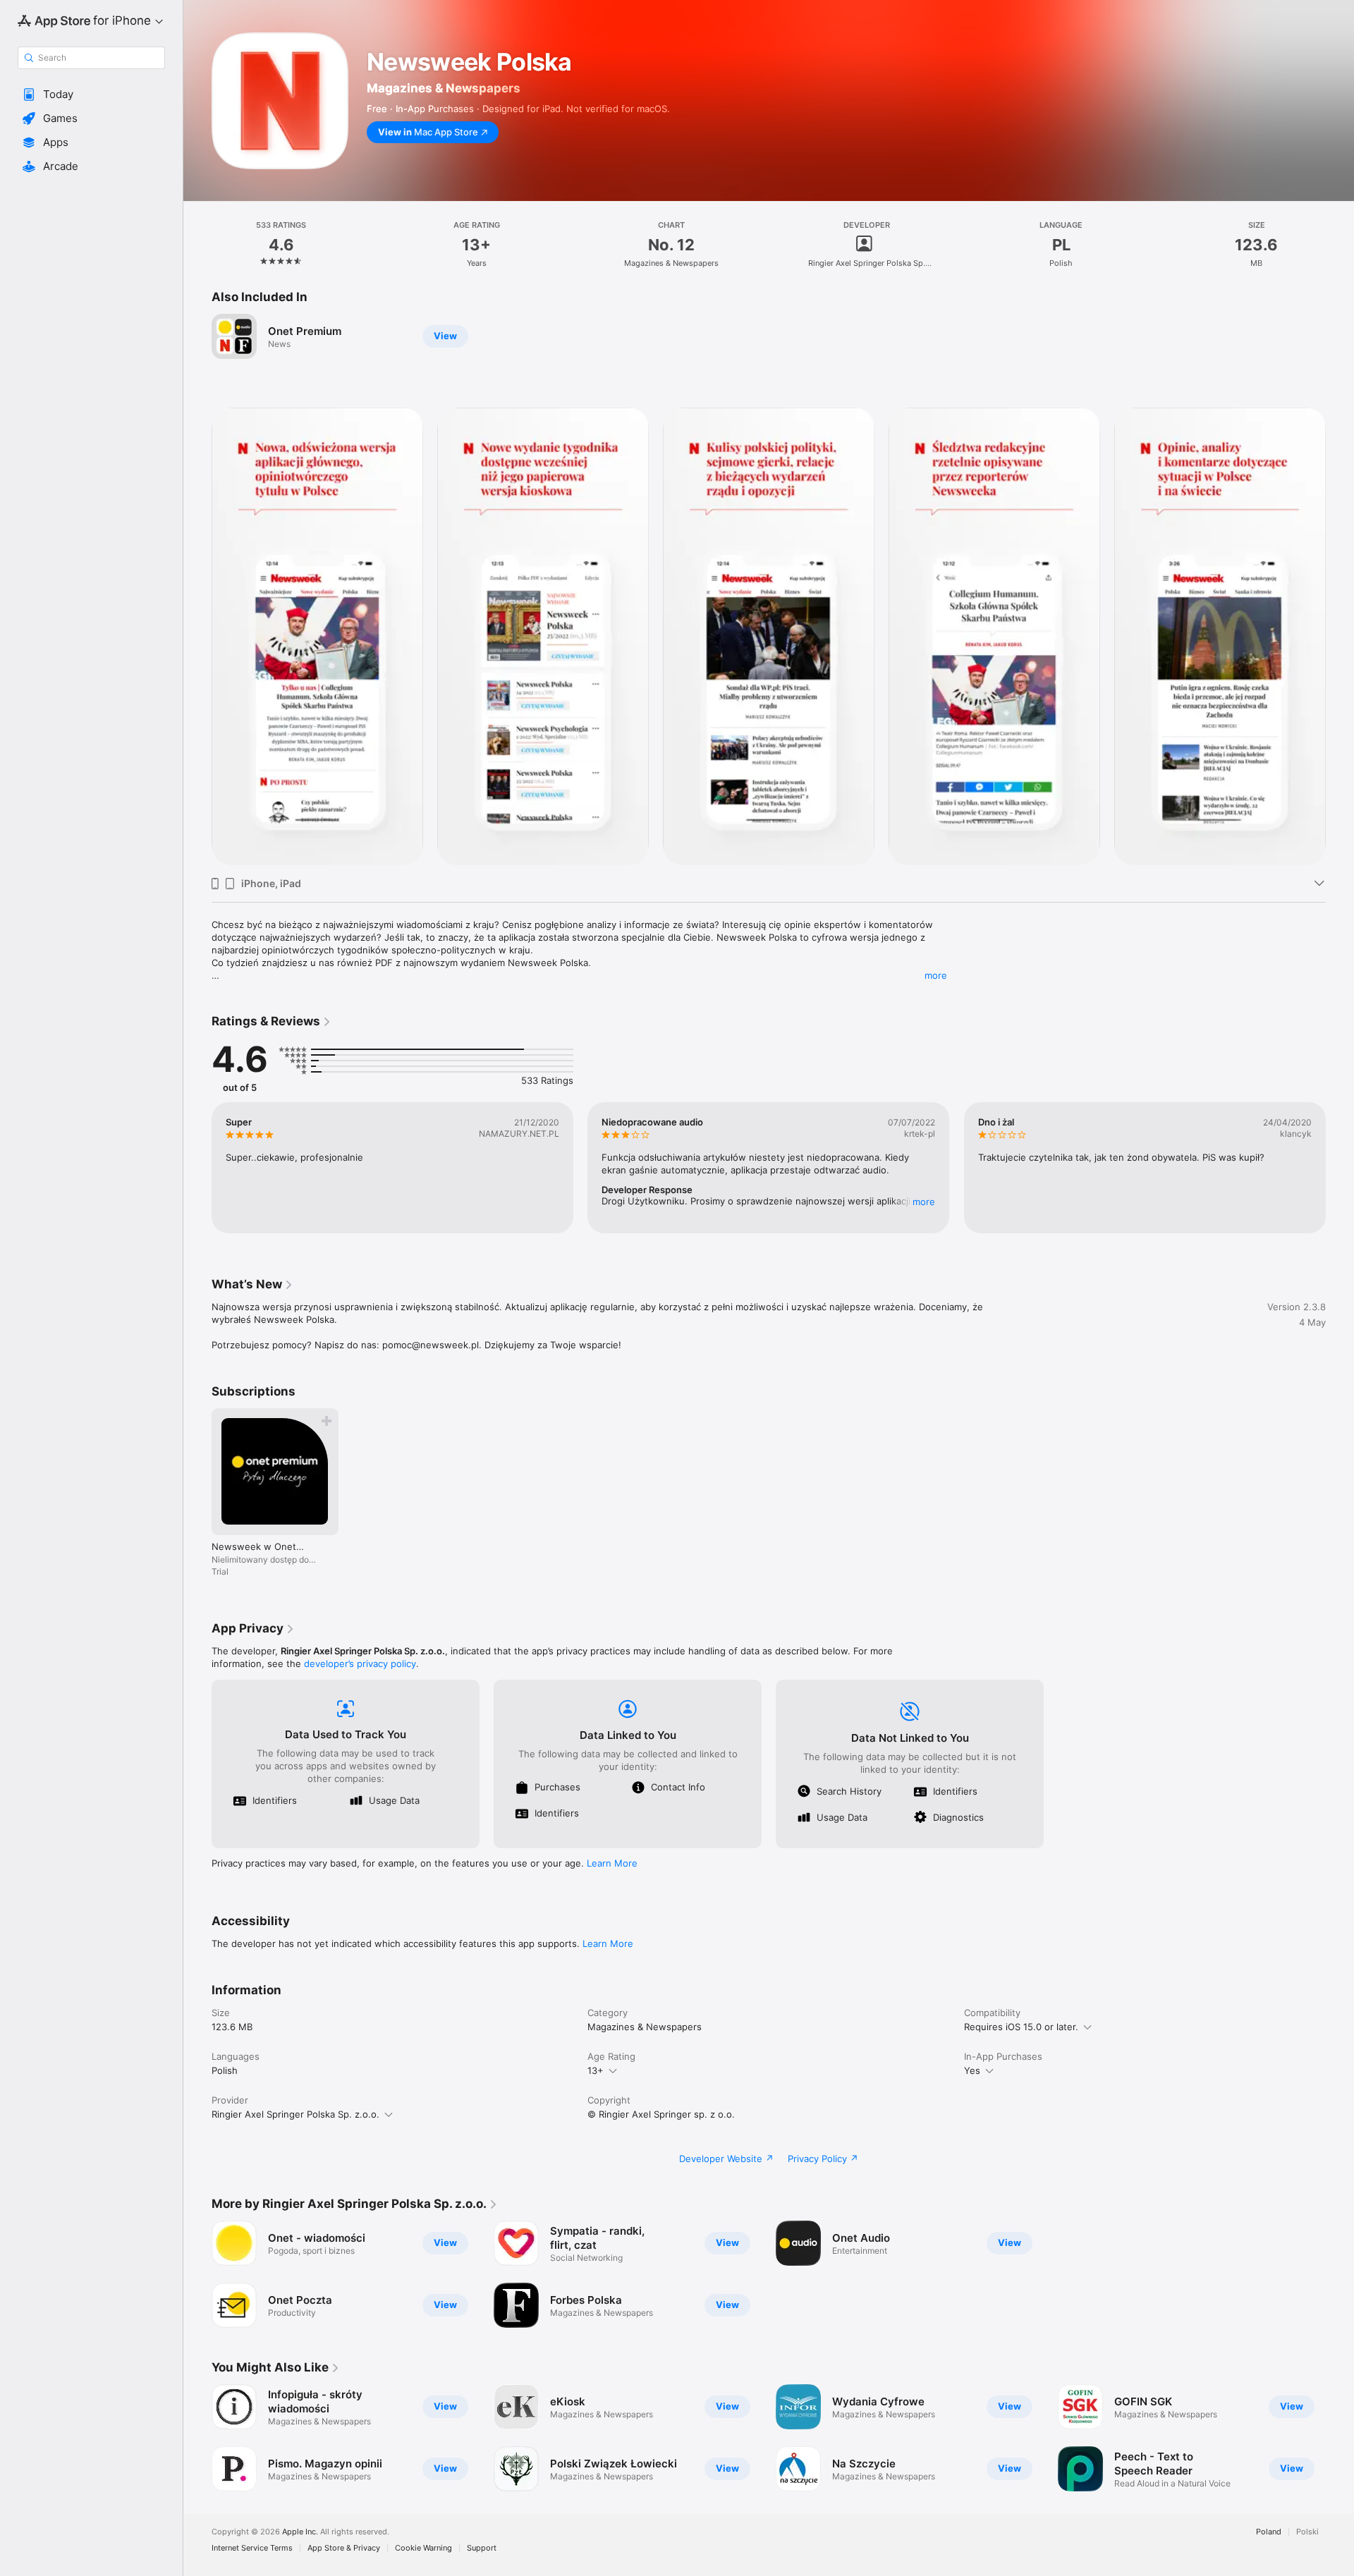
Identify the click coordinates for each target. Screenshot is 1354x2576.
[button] (91, 94)
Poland (1269, 2532)
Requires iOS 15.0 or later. (1021, 2027)
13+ (596, 2070)
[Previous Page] (197, 637)
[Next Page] (1340, 637)
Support (482, 2548)
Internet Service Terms (252, 2548)
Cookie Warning (423, 2548)
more (936, 975)
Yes (972, 2070)
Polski (1307, 2532)
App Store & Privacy (344, 2548)
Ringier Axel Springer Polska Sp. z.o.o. (295, 2114)
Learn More (612, 1863)
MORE (925, 1202)
